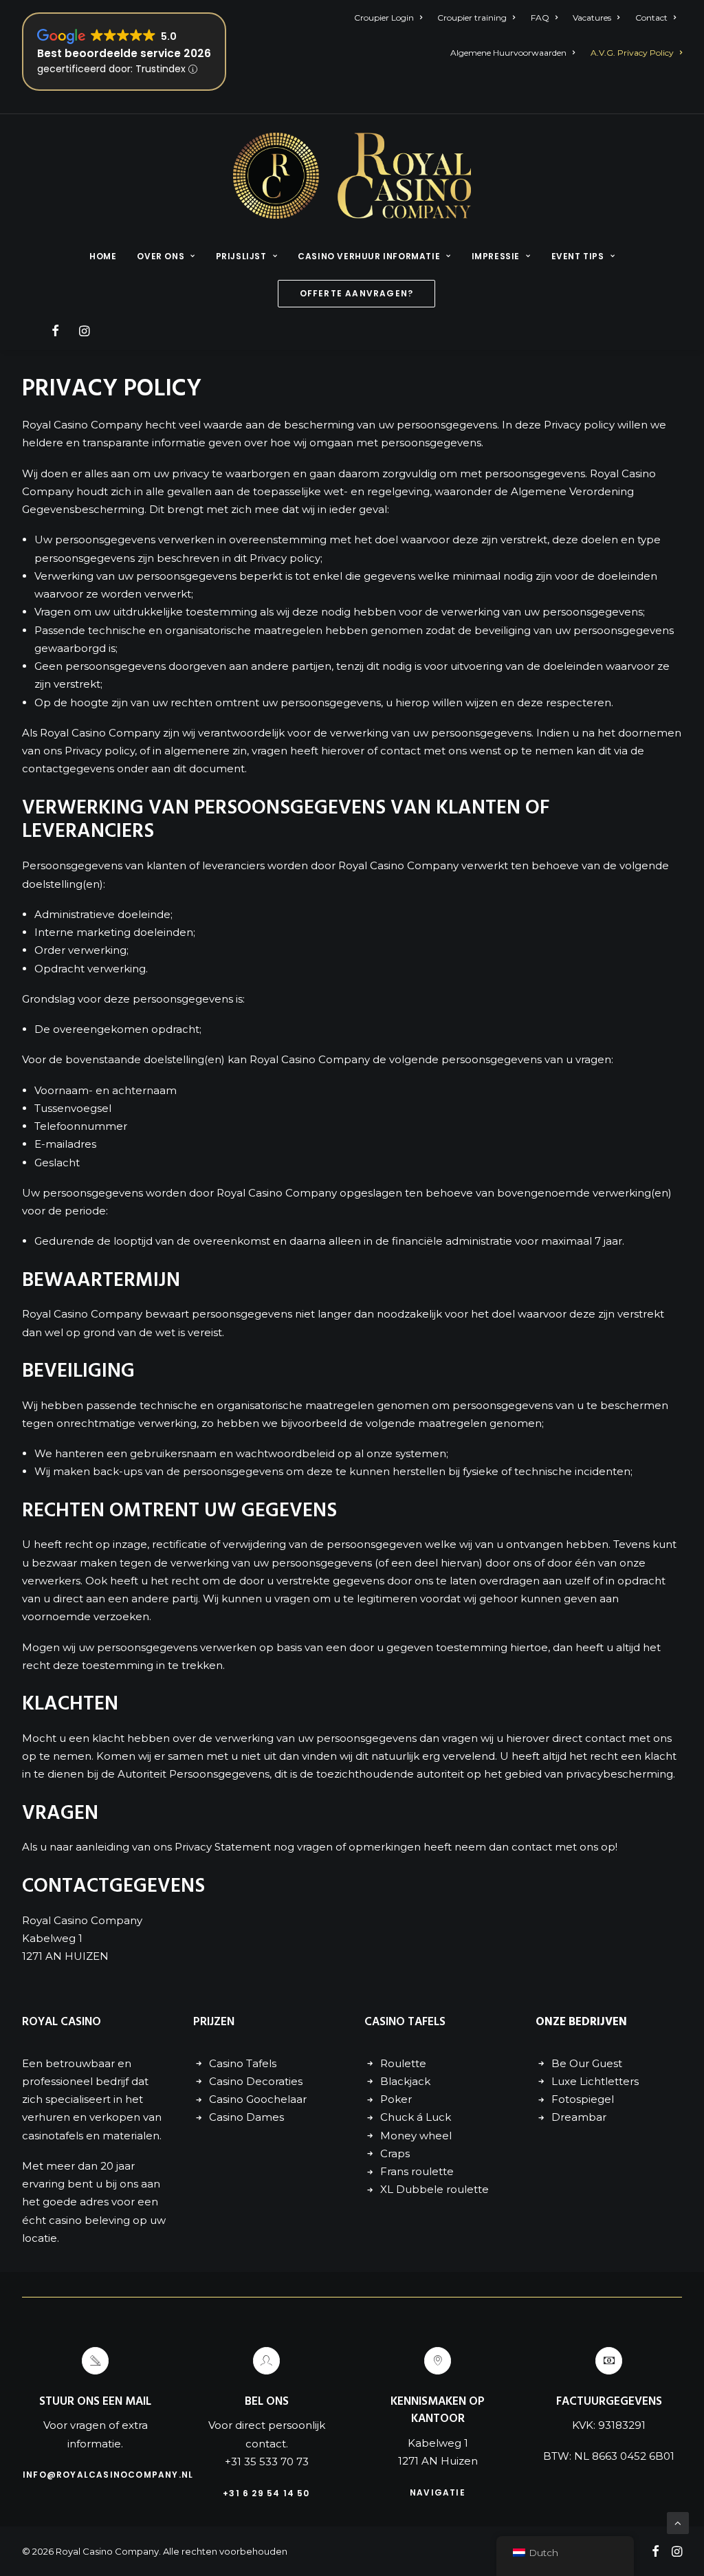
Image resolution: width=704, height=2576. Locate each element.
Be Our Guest (587, 2063)
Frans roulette (417, 2171)
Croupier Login (384, 18)
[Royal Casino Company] (352, 176)
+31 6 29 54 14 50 (266, 2493)
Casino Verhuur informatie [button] (369, 256)
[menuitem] (391, 18)
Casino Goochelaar (258, 2099)
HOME (103, 256)
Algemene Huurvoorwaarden (508, 53)
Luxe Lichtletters (595, 2081)
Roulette (403, 2063)
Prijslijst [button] (241, 256)
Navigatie (438, 2492)
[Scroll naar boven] (678, 2522)
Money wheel (416, 2136)
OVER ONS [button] (161, 256)
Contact (651, 18)
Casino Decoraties (256, 2081)
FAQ (540, 18)
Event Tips (578, 256)
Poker (396, 2099)
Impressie (496, 256)
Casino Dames (246, 2117)
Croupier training (472, 18)
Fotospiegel (583, 2099)
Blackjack (405, 2081)
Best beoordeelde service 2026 (124, 53)
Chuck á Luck (416, 2117)
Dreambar (579, 2117)
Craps (395, 2153)
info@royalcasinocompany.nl (108, 2475)
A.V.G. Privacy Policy (632, 53)
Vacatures (592, 18)
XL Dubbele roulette (434, 2189)
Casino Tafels (243, 2063)
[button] (57, 331)
